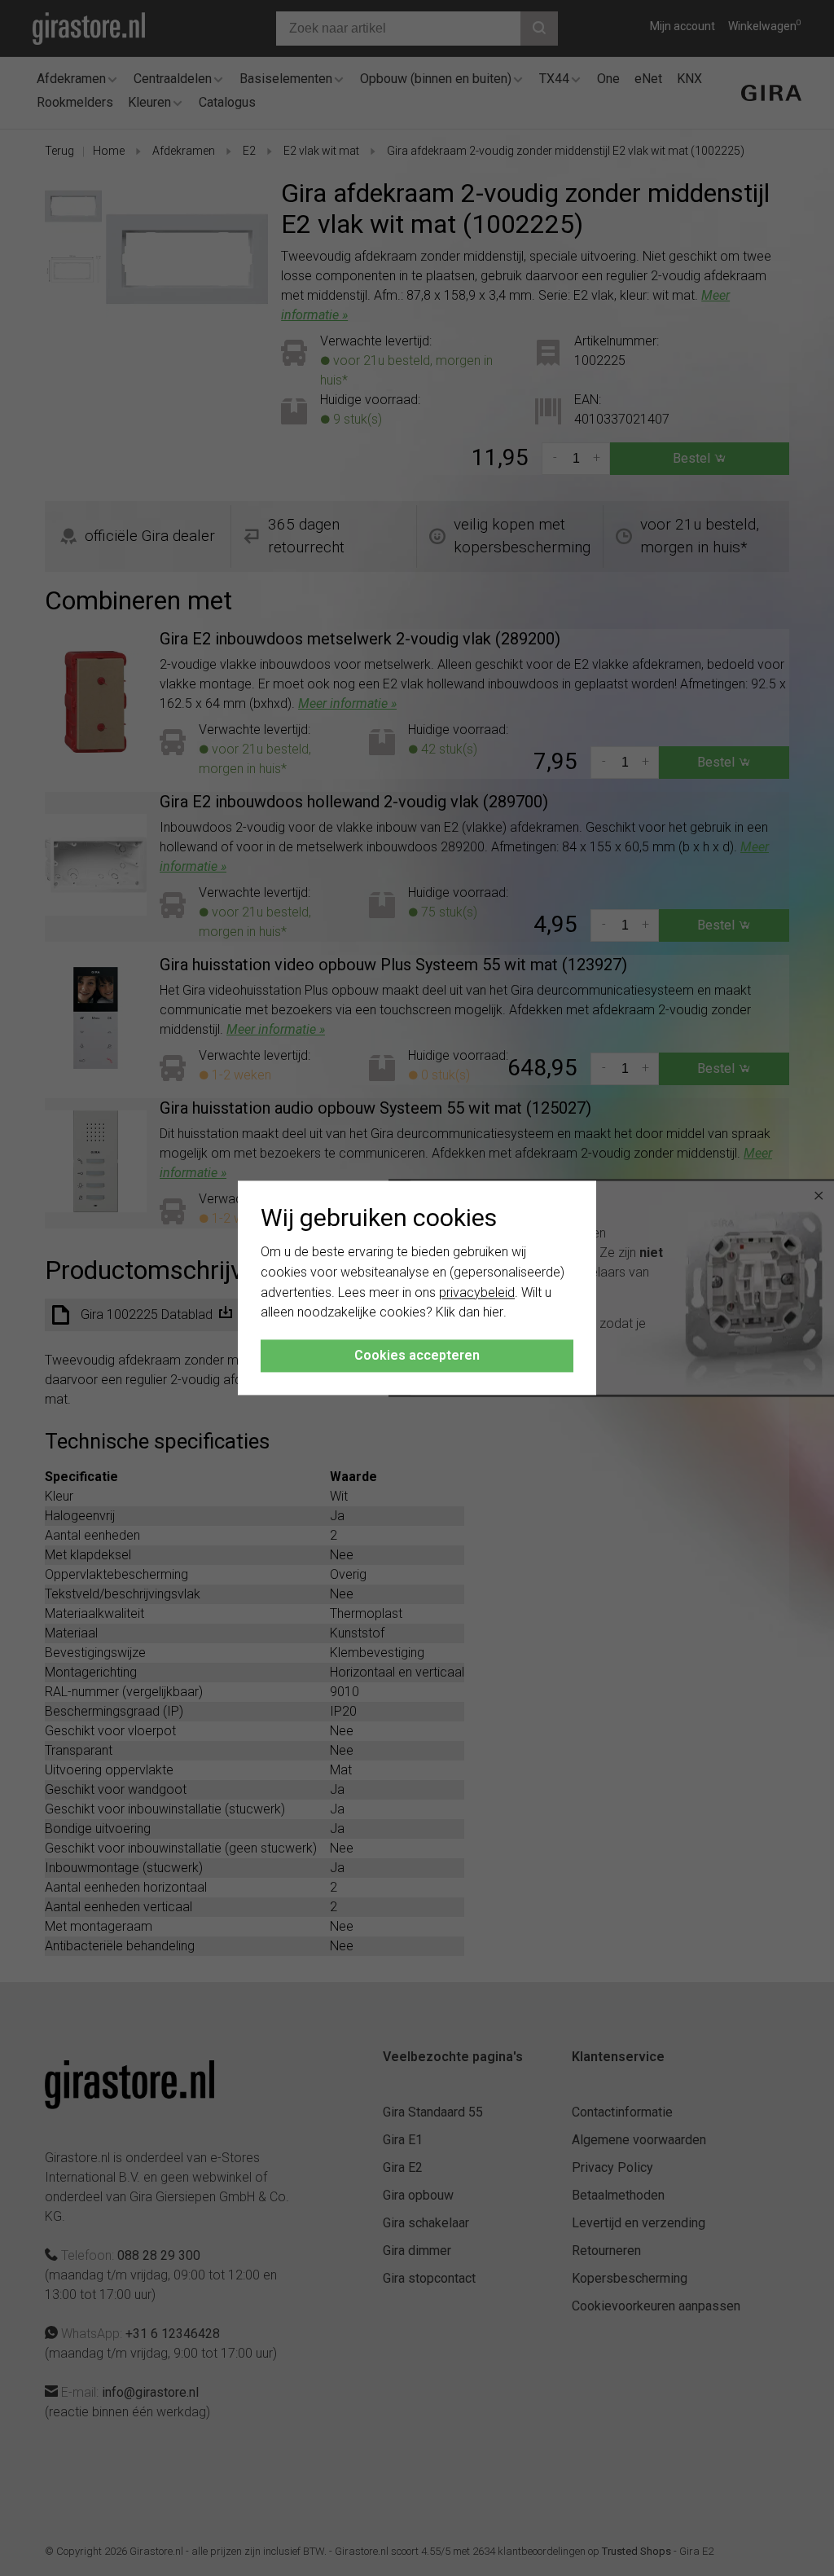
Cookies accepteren (417, 1356)
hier (493, 1313)
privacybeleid (477, 1292)
